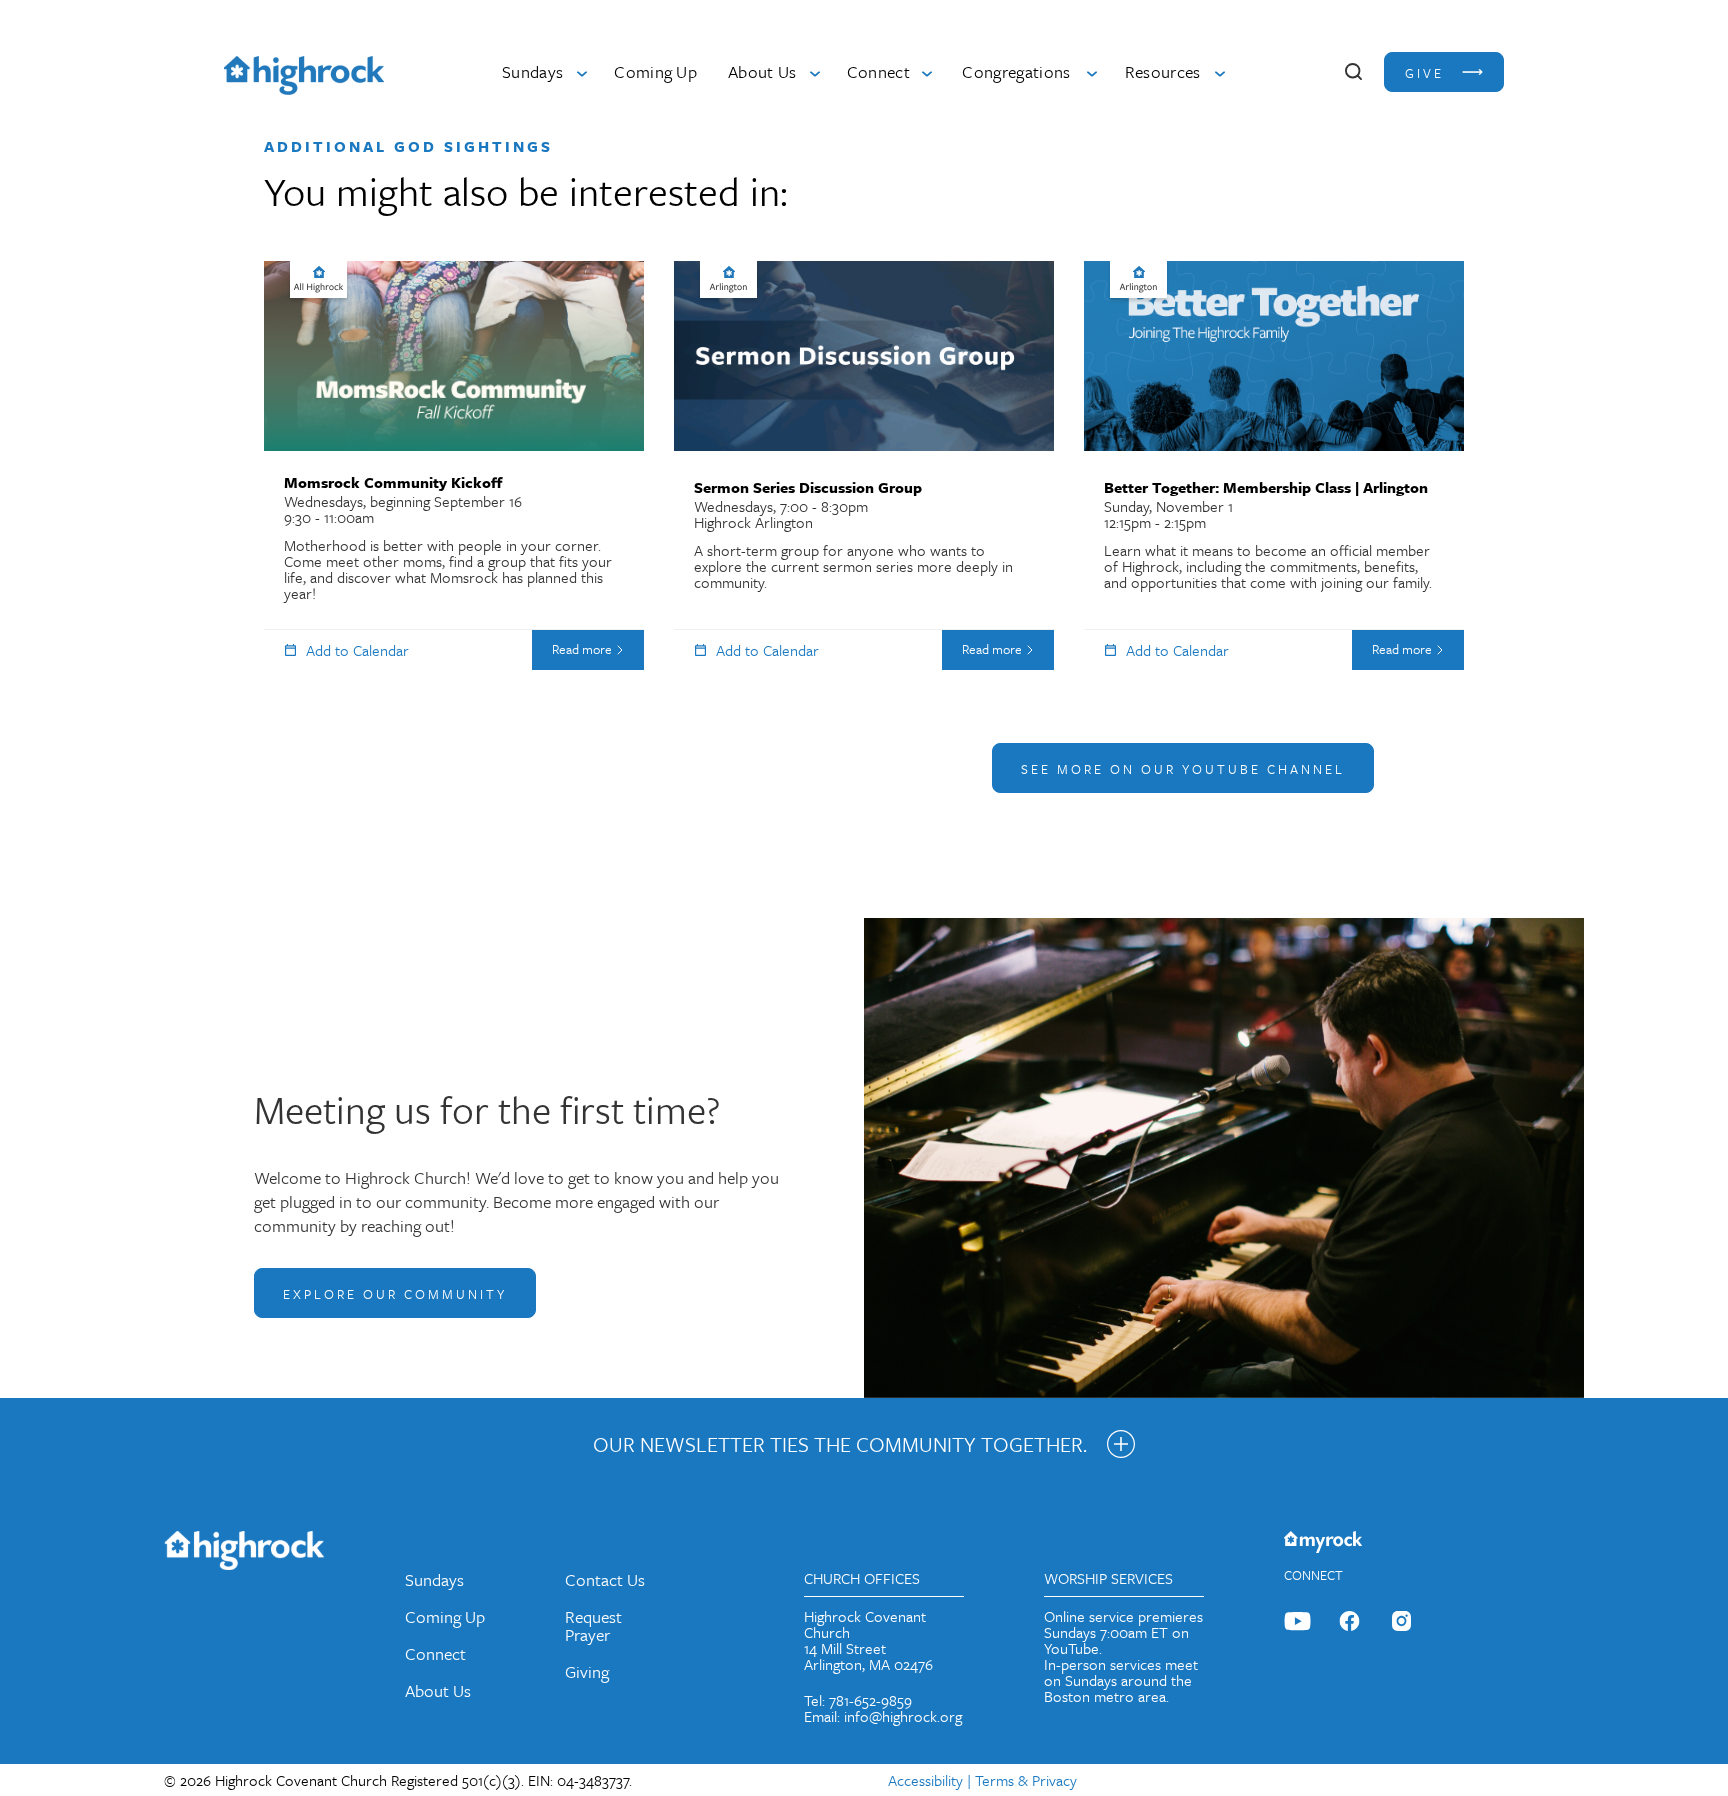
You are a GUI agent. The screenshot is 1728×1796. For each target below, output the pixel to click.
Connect (435, 1653)
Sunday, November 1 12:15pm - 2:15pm (1268, 534)
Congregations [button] (1016, 71)
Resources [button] (1163, 71)
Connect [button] (878, 71)
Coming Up (655, 71)
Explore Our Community (395, 1294)
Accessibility (925, 1780)
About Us (438, 1690)
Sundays (434, 1579)
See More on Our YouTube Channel (1183, 769)
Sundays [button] (532, 71)
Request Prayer (593, 1625)
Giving (587, 1671)
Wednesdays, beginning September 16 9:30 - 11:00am (448, 537)
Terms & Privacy (1026, 1780)
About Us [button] (762, 71)
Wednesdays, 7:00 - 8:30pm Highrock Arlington (853, 534)
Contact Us (605, 1579)
